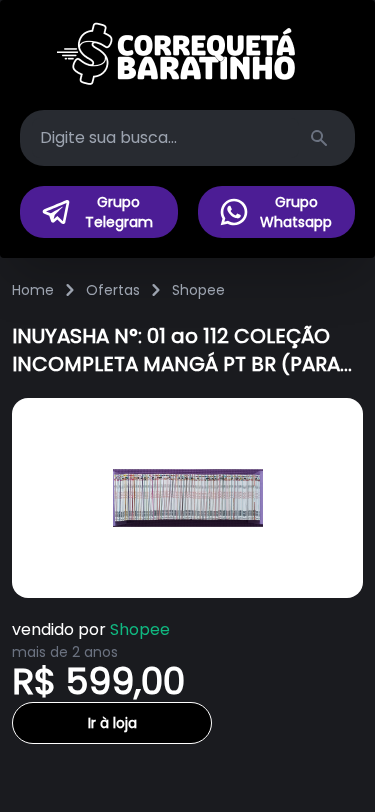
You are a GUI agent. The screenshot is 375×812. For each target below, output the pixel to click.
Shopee (198, 290)
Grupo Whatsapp (296, 212)
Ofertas (113, 290)
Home (33, 290)
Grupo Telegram (119, 212)
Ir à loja (112, 723)
